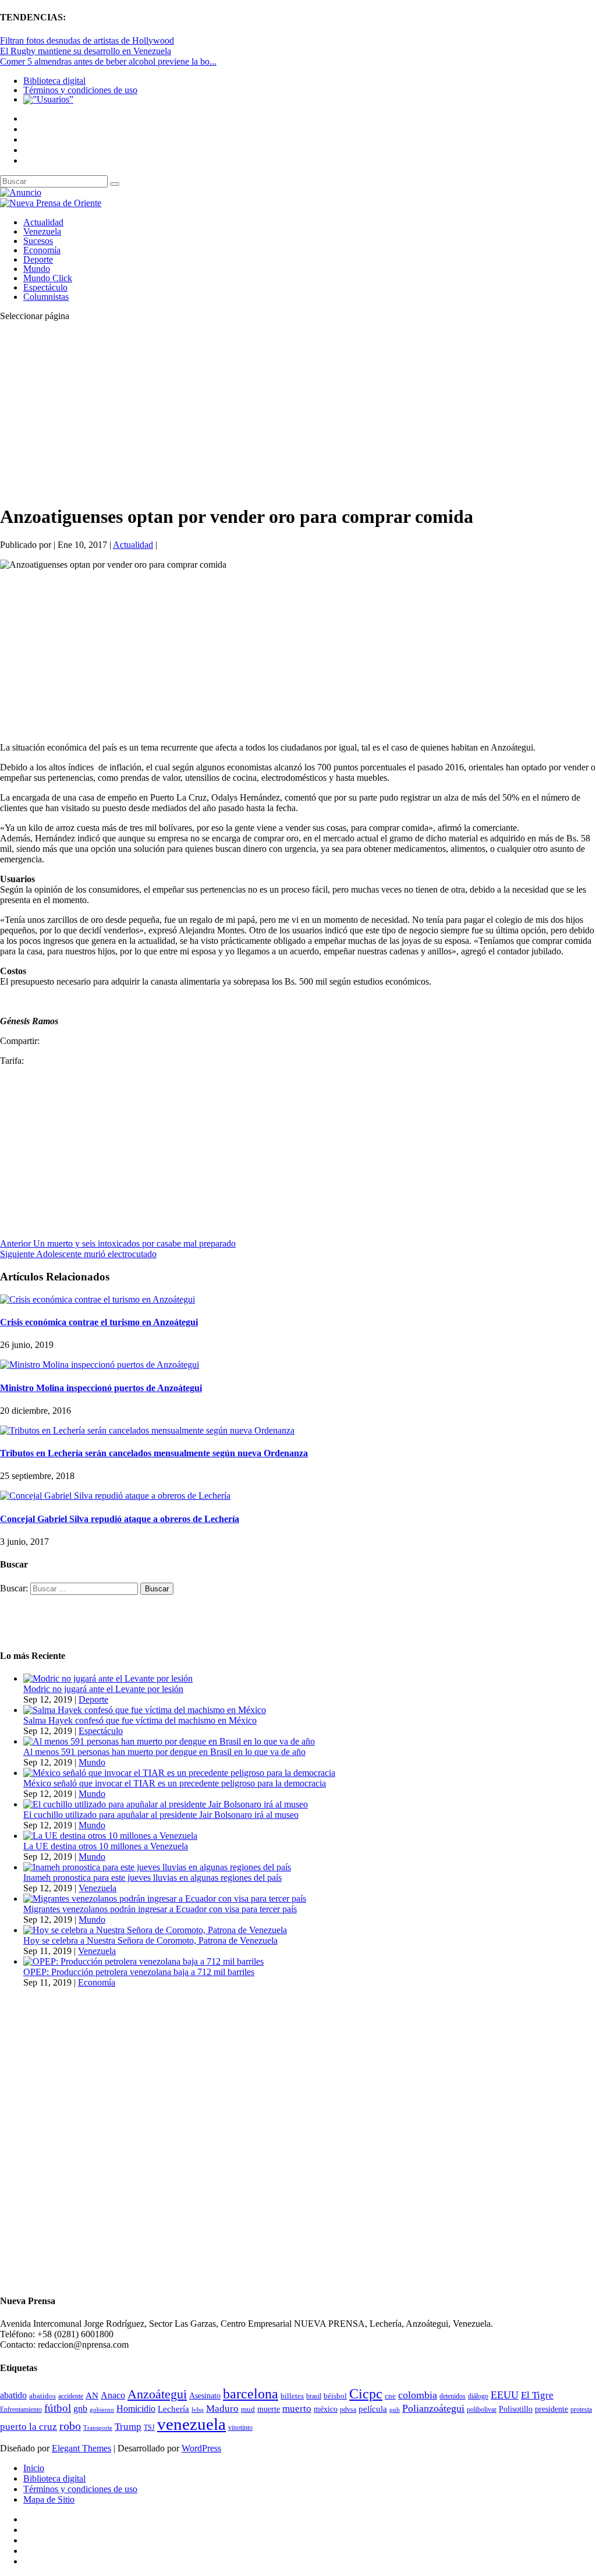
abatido (13, 2395)
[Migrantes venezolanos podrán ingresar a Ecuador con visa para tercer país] (165, 1899)
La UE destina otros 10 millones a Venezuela (106, 1846)
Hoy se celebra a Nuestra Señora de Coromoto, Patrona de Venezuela (150, 1940)
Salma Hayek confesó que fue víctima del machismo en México (140, 1720)
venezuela (191, 2424)
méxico (326, 2409)
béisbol (335, 2396)
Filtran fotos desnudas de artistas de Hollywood (87, 40)
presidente (551, 2409)
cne (390, 2396)
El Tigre (537, 2395)
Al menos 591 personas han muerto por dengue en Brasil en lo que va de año (164, 1752)
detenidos (453, 2396)
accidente (71, 2396)
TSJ (149, 2428)
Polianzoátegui (433, 2408)
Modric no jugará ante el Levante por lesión (103, 1689)
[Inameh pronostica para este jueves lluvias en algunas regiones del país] (157, 1867)
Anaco (113, 2395)
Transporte (98, 2428)
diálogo (478, 2396)
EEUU (505, 2395)
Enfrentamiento (21, 2410)
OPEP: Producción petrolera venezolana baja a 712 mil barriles (139, 1972)
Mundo (37, 269)
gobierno (102, 2409)
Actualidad (43, 222)
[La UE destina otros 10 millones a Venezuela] (110, 1836)
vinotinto (240, 2428)
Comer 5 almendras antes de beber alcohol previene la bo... (108, 61)
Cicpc (366, 2393)
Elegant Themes (81, 2448)
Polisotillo (516, 2409)
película (373, 2409)
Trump (128, 2427)
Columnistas (46, 297)
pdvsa (348, 2409)
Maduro (222, 2409)
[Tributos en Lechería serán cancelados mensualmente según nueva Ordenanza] (147, 1430)
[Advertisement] (298, 412)
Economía (42, 250)
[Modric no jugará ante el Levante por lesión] (108, 1678)
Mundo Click (48, 278)
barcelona (251, 2394)
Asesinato (205, 2396)
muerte (269, 2409)
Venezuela (42, 231)
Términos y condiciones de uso (80, 90)
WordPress (201, 2448)
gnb (80, 2409)
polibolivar (482, 2410)
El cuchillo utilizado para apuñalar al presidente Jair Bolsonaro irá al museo (161, 1815)
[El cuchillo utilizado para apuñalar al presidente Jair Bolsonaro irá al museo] (166, 1804)
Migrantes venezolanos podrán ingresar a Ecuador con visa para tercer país (160, 1909)
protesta (581, 2409)
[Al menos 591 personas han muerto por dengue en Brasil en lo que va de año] (169, 1741)
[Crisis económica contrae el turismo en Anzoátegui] (97, 1299)
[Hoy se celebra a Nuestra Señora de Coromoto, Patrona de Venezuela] (155, 1930)
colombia (418, 2395)
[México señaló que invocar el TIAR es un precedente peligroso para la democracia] (179, 1773)
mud (248, 2409)
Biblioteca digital (54, 81)
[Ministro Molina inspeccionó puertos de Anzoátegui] (100, 1365)
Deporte (38, 259)
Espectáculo (45, 287)
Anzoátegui (157, 2394)
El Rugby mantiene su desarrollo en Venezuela (86, 51)
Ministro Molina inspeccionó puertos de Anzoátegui (101, 1388)
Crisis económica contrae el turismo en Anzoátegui (99, 1322)
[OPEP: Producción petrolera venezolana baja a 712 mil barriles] (143, 1961)
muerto (297, 2409)
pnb (395, 2410)
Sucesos (38, 241)
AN (92, 2395)
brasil (314, 2396)
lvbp (198, 2410)
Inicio (34, 2468)
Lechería (173, 2409)
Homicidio (136, 2409)
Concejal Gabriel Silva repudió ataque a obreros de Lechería (120, 1519)
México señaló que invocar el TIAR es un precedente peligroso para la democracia (175, 1783)
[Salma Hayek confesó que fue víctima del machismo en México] (145, 1710)
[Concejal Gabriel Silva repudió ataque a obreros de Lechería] (115, 1496)
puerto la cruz (29, 2427)
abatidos (42, 2396)
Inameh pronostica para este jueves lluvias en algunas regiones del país (152, 1878)
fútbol (58, 2408)
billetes (292, 2396)
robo (70, 2426)
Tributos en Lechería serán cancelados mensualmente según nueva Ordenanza (154, 1453)
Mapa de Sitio (49, 2499)
